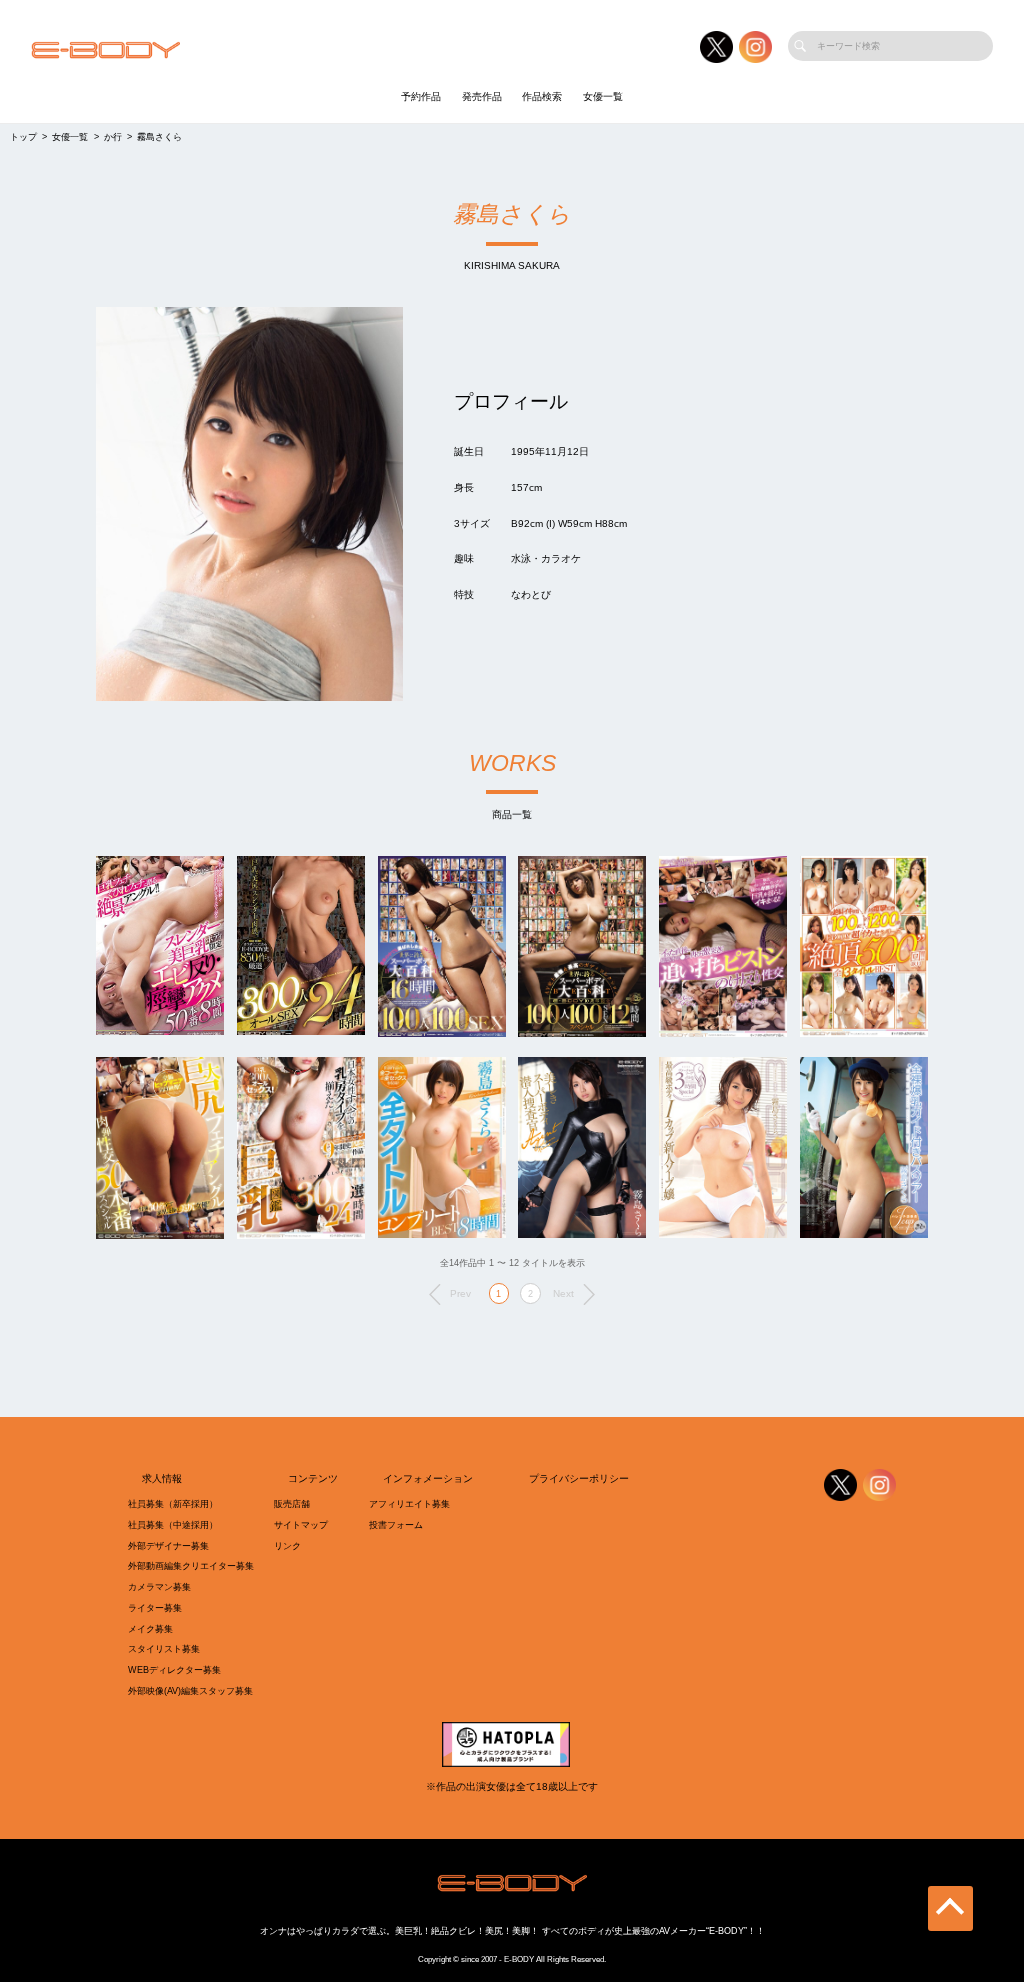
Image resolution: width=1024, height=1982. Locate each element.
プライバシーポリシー (579, 1478)
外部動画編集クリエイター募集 (191, 1566)
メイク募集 (150, 1629)
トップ (23, 137)
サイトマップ (301, 1525)
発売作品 (482, 96)
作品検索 (542, 96)
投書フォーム (396, 1525)
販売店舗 (292, 1504)
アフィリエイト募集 (409, 1504)
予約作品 (421, 96)
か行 (113, 137)
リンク (287, 1546)
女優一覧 (603, 96)
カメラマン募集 (159, 1587)
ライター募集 (155, 1608)
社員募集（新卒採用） (173, 1504)
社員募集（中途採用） (173, 1525)
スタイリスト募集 (164, 1649)
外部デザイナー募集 (168, 1546)
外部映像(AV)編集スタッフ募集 (190, 1691)
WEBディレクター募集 (174, 1670)
